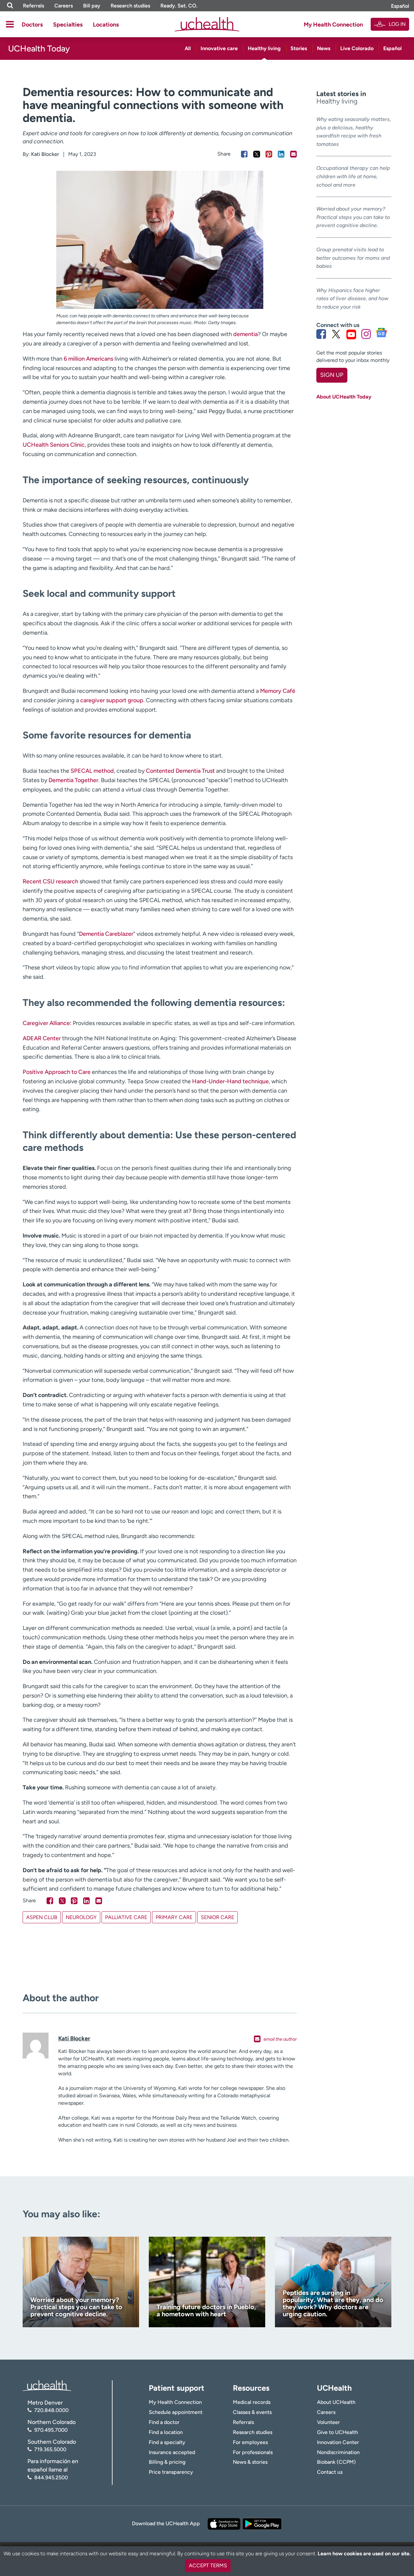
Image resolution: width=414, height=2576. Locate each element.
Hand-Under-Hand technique (230, 1081)
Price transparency (171, 2472)
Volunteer (328, 2422)
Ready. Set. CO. (179, 6)
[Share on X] (257, 154)
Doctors (32, 25)
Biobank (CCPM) (336, 2462)
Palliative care (126, 1917)
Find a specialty (167, 2442)
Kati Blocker (45, 154)
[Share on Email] (294, 154)
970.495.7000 (51, 2430)
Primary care (174, 1917)
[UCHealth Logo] (47, 2385)
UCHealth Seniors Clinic (54, 445)
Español (400, 6)
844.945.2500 (51, 2478)
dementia (245, 334)
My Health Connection (333, 25)
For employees (250, 2442)
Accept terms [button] (208, 2565)
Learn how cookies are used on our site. (364, 2554)
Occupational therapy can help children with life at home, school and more (353, 176)
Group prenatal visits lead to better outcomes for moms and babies (353, 258)
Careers (64, 6)
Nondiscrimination (338, 2452)
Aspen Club (42, 1917)
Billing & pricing (167, 2462)
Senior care (218, 1917)
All (188, 48)
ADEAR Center (42, 1038)
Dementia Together (73, 780)
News (324, 48)
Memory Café (278, 691)
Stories (299, 48)
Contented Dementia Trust (180, 771)
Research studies (130, 6)
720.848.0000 (51, 2410)
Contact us (330, 2472)
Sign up (332, 375)
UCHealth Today (39, 49)
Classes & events (252, 2412)
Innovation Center (338, 2442)
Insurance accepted (172, 2452)
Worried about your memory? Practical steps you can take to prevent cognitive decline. (353, 217)
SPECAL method (92, 771)
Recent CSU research (50, 881)
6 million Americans (88, 359)
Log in (397, 24)
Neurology (81, 1917)
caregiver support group (112, 700)
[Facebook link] (321, 334)
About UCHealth (336, 2402)
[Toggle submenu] (10, 24)
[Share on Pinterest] (269, 154)
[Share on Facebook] (244, 154)
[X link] (336, 334)
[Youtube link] (351, 334)
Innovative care (219, 48)
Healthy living (264, 48)
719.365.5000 (50, 2449)
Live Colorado (357, 48)
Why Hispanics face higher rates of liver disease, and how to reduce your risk (352, 299)
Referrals (33, 6)
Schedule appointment (176, 2412)
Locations (106, 25)
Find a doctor (164, 2422)
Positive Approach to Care (57, 1072)
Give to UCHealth (338, 2432)
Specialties (68, 25)
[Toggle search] (10, 6)
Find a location (166, 2432)
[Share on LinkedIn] (281, 154)
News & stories (250, 2462)
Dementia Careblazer (106, 934)
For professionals (253, 2452)
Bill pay (92, 6)
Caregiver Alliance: (47, 1023)
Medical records (252, 2402)
